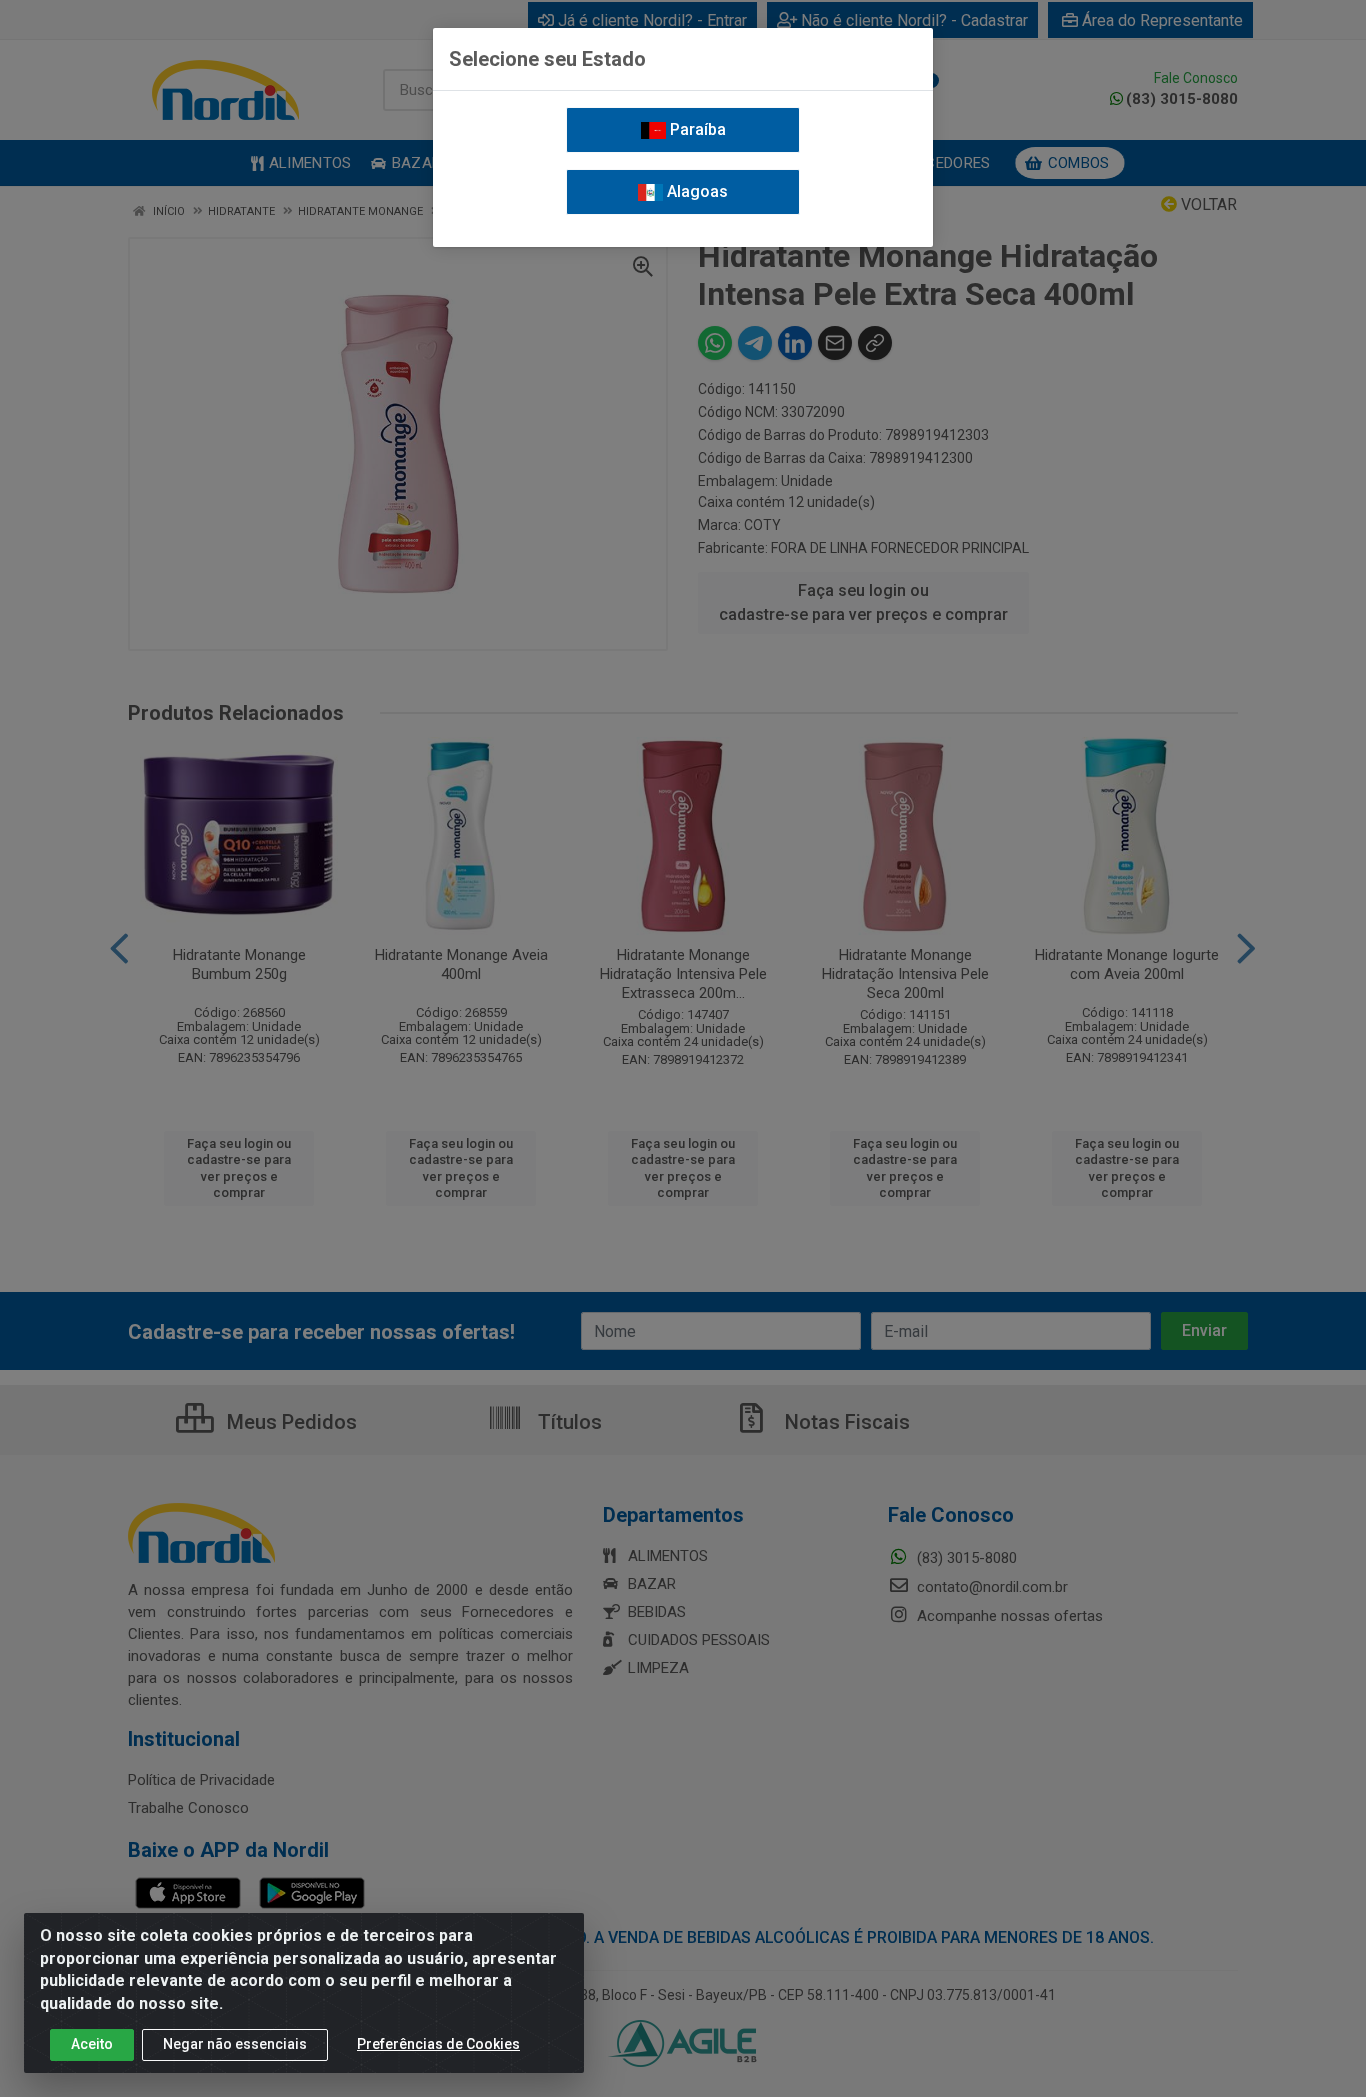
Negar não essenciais (235, 2044)
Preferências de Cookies (438, 2044)
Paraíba (696, 129)
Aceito (92, 2044)
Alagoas (695, 191)
